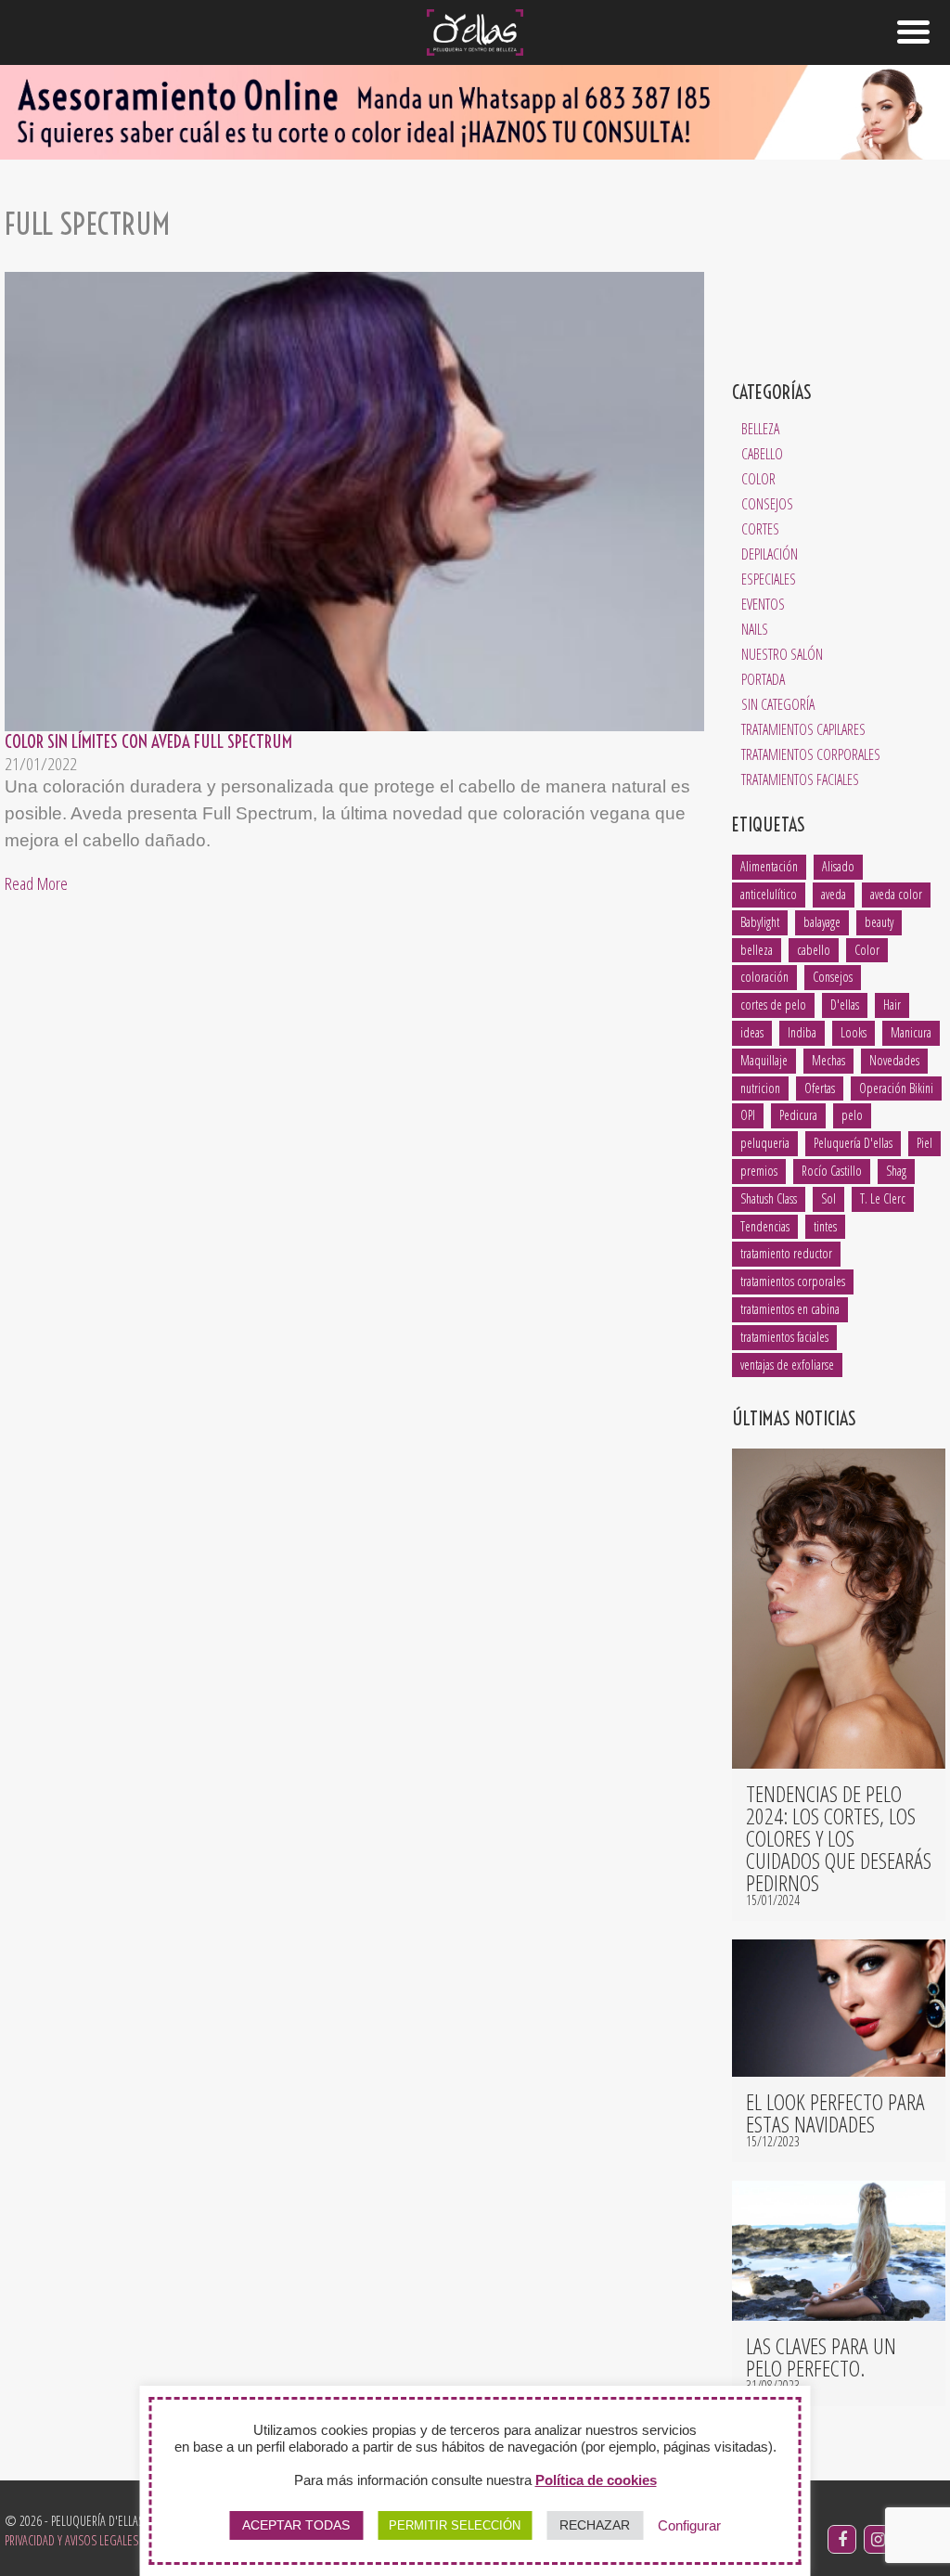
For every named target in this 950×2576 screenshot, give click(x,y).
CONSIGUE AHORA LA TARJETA (475, 1591)
